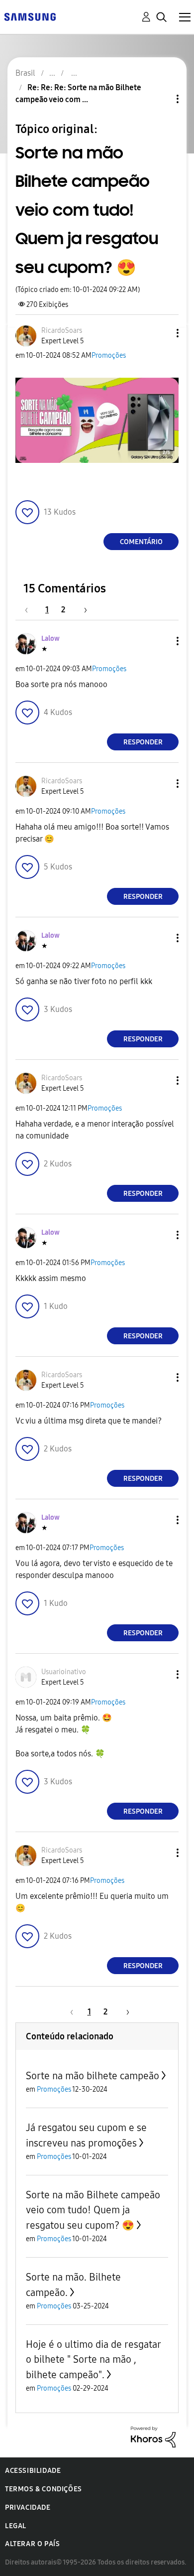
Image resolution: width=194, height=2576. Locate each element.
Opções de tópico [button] (161, 99)
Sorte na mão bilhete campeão (93, 2076)
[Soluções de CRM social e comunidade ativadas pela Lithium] (153, 2436)
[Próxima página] (82, 610)
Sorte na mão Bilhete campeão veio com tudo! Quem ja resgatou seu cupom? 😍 (93, 2210)
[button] (161, 333)
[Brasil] (30, 16)
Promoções (109, 356)
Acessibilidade (33, 2471)
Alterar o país (32, 2544)
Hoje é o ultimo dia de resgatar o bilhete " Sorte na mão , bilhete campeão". (93, 2360)
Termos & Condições (44, 2489)
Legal (16, 2526)
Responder (143, 742)
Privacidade (28, 2507)
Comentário (141, 542)
